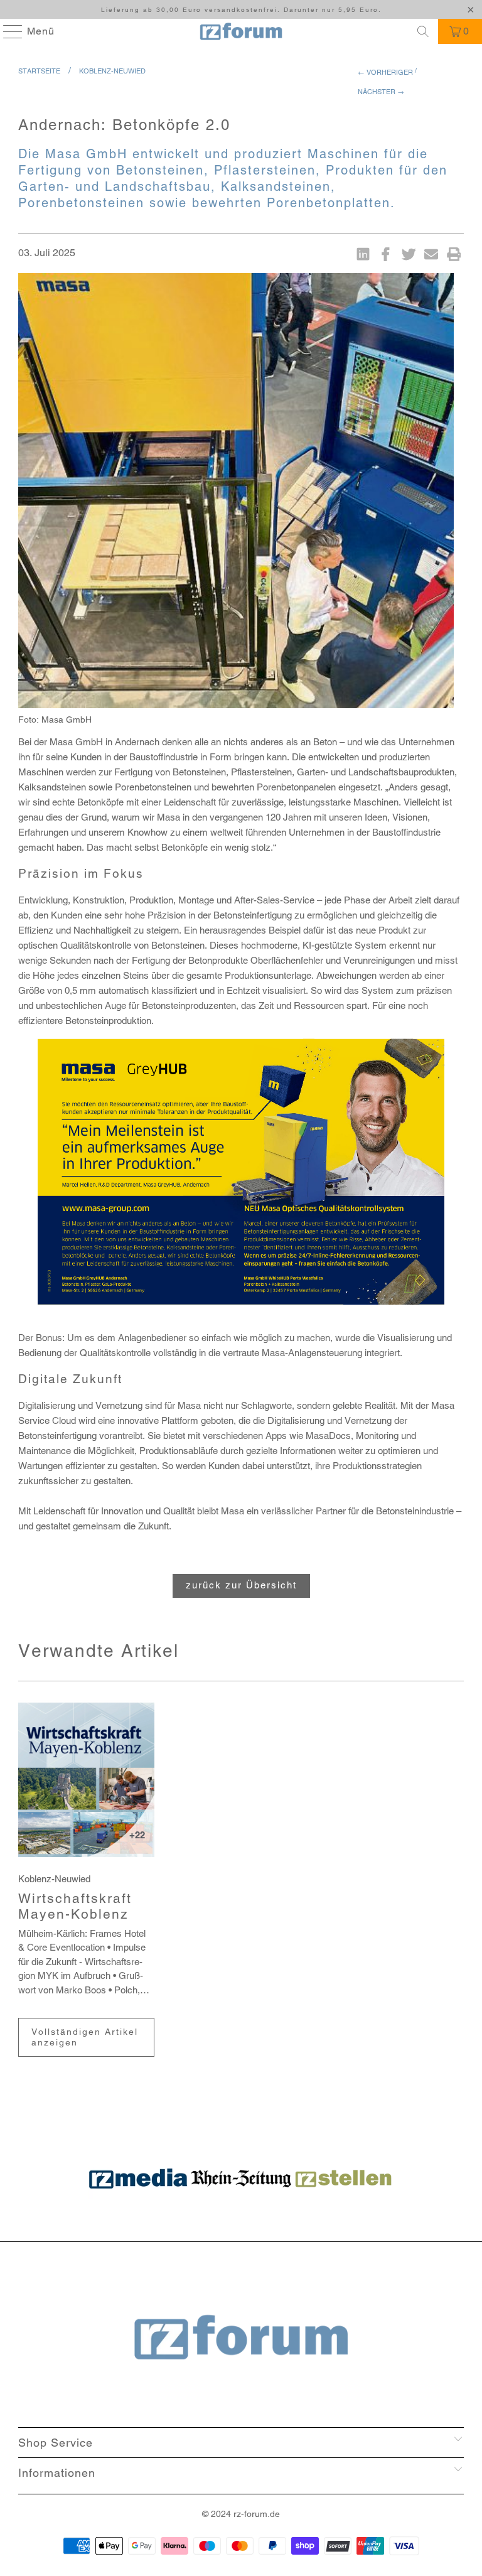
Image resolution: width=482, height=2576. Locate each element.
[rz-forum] (241, 31)
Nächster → (381, 92)
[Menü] (7, 31)
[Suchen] (423, 31)
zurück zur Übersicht (241, 1585)
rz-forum (250, 2514)
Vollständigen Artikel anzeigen (85, 2037)
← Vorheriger (385, 72)
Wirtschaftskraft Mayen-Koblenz (75, 1906)
